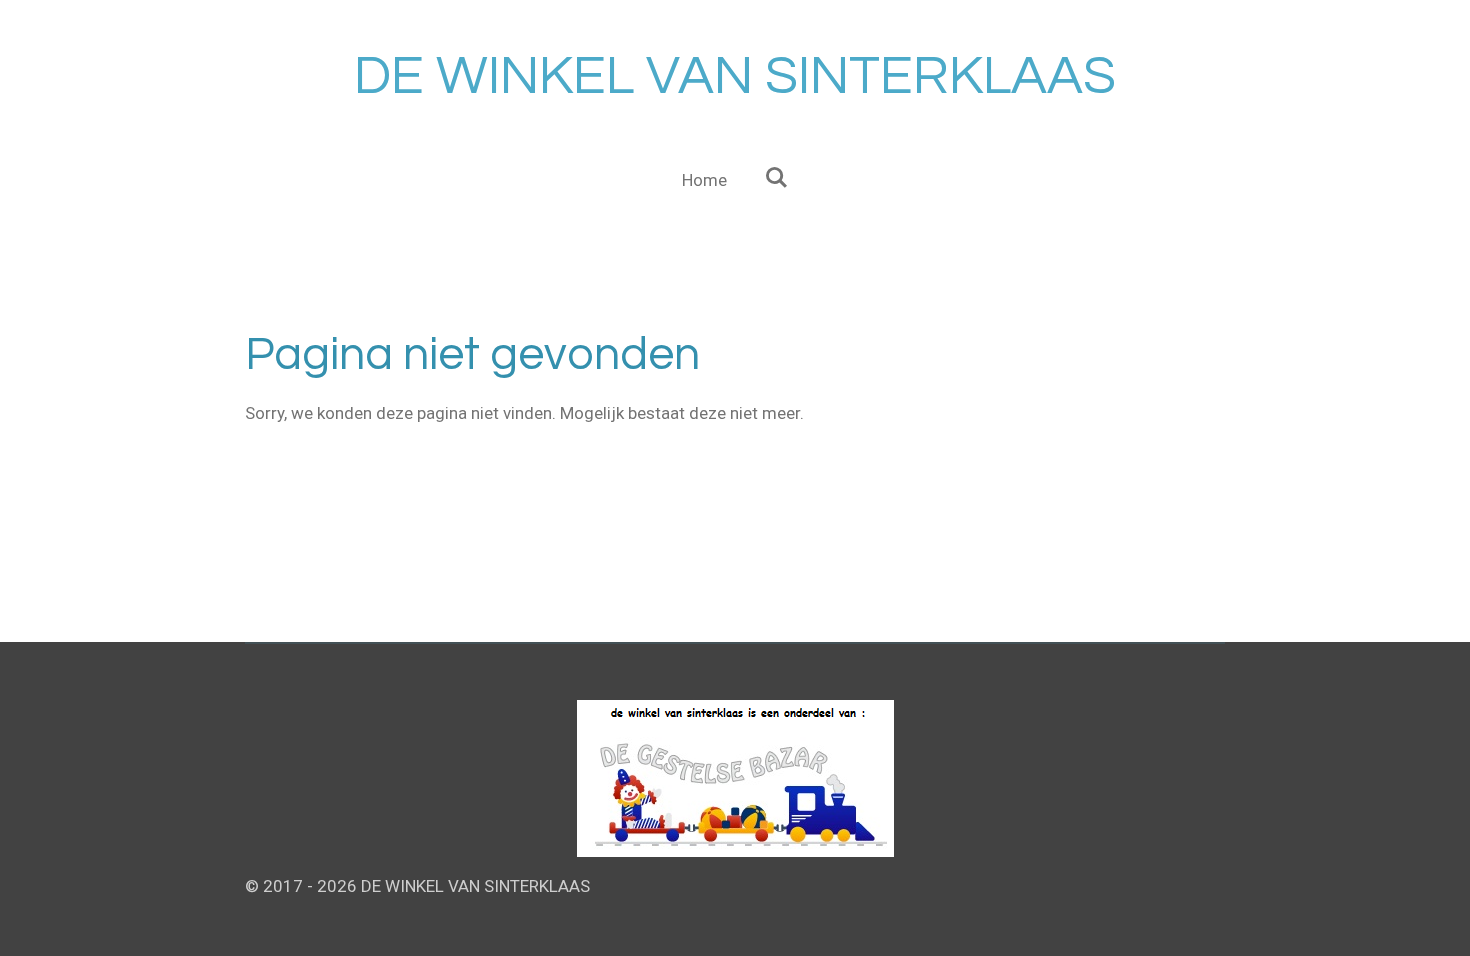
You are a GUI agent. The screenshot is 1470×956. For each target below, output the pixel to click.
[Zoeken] (777, 178)
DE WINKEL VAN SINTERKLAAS (735, 76)
